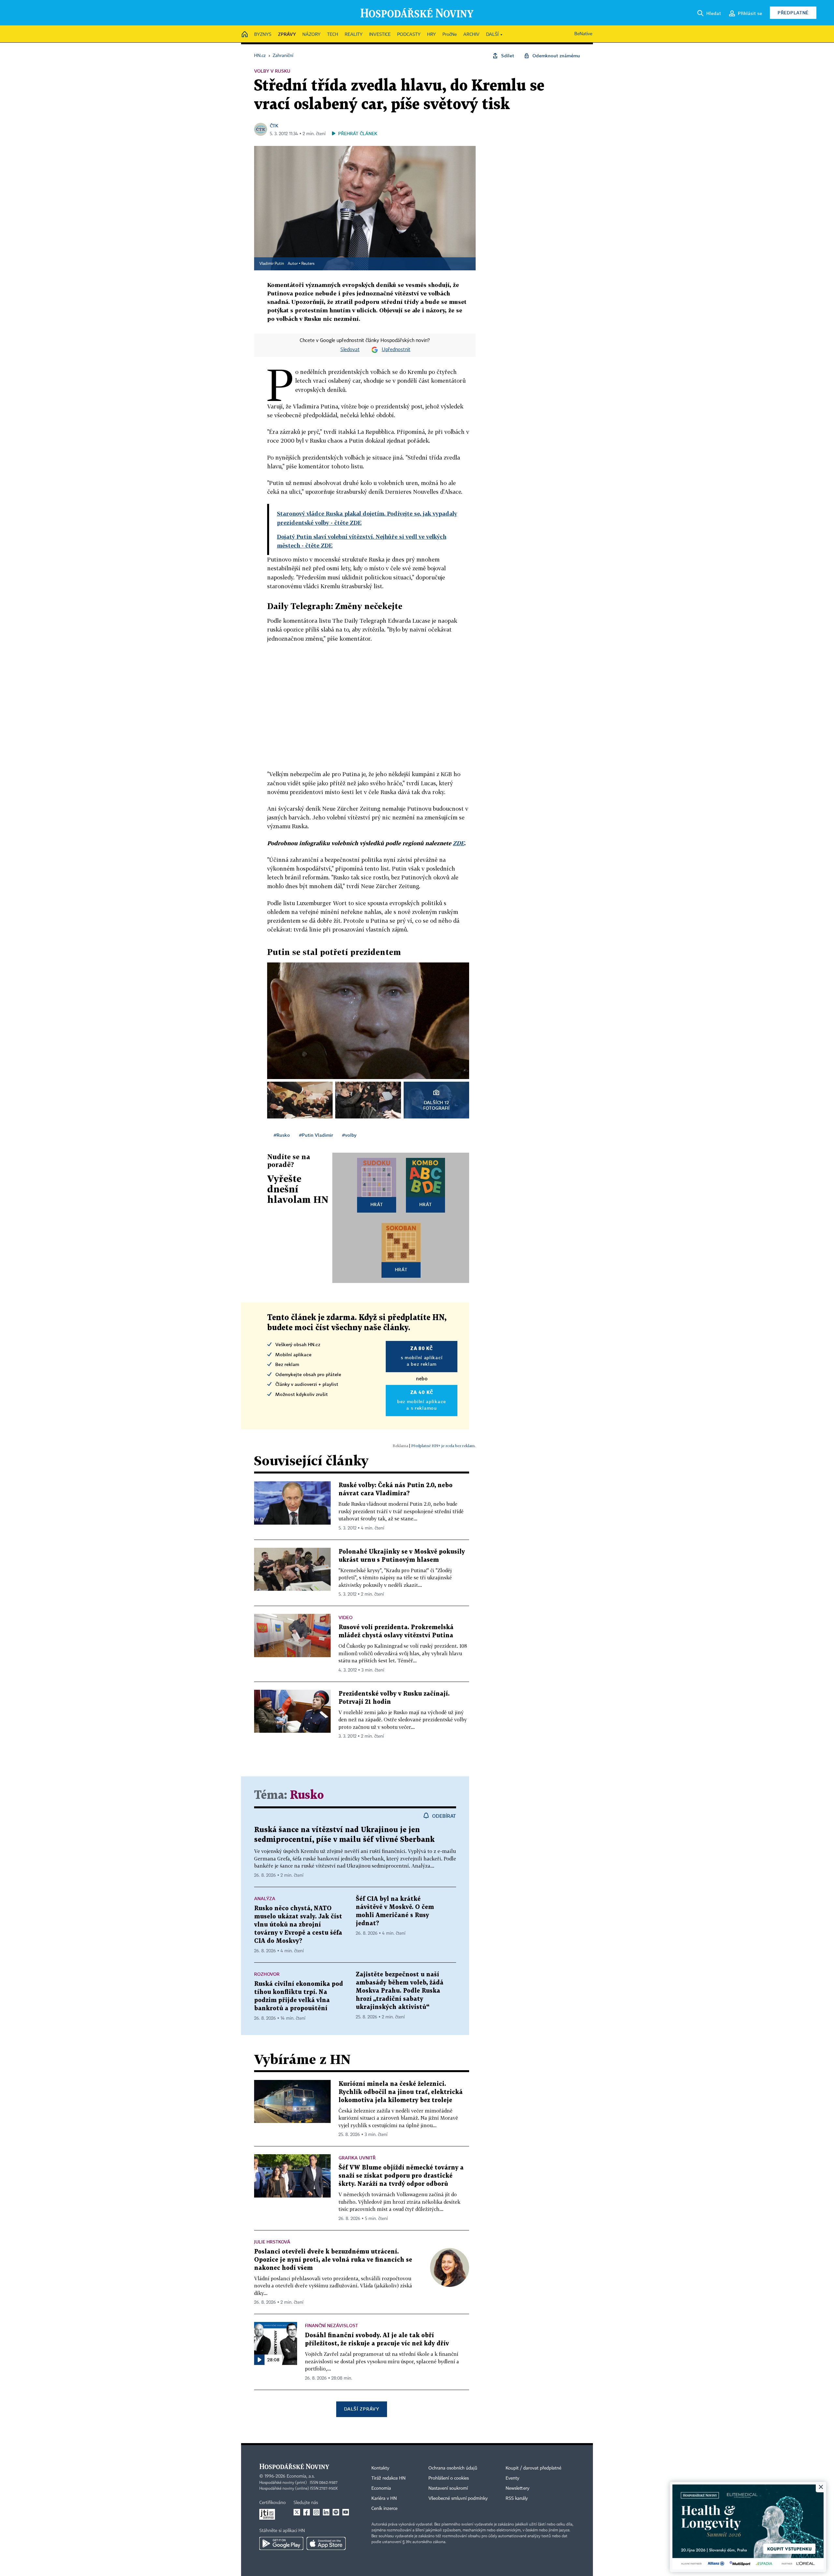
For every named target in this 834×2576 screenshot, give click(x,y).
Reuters (308, 264)
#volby (349, 1135)
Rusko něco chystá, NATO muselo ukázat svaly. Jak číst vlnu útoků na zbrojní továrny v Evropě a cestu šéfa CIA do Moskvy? (298, 1925)
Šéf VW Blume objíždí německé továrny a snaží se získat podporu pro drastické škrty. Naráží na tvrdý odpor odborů (401, 2176)
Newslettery (518, 2488)
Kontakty (380, 2468)
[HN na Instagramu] (316, 2512)
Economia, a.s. (301, 2476)
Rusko (307, 1795)
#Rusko (282, 1135)
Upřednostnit (396, 350)
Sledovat (350, 350)
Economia (381, 2488)
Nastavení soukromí (448, 2488)
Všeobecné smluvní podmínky (458, 2498)
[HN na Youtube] (346, 2512)
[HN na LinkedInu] (326, 2512)
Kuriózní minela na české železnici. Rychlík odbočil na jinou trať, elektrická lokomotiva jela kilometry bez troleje (401, 2092)
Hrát (377, 1204)
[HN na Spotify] (336, 2512)
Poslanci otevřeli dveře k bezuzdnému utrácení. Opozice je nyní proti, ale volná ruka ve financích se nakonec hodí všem (333, 2260)
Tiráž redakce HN (388, 2478)
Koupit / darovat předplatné (533, 2468)
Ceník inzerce (384, 2509)
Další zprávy (361, 2409)
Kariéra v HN (384, 2498)
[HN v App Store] (326, 2543)
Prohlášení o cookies (449, 2478)
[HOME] (245, 35)
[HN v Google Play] (281, 2543)
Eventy (512, 2478)
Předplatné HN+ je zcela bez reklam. (443, 1446)
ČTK (274, 126)
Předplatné (793, 13)
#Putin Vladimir (316, 1135)
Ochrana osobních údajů (453, 2468)
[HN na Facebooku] (307, 2512)
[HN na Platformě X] (297, 2512)
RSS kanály (517, 2498)
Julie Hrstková (272, 2242)
